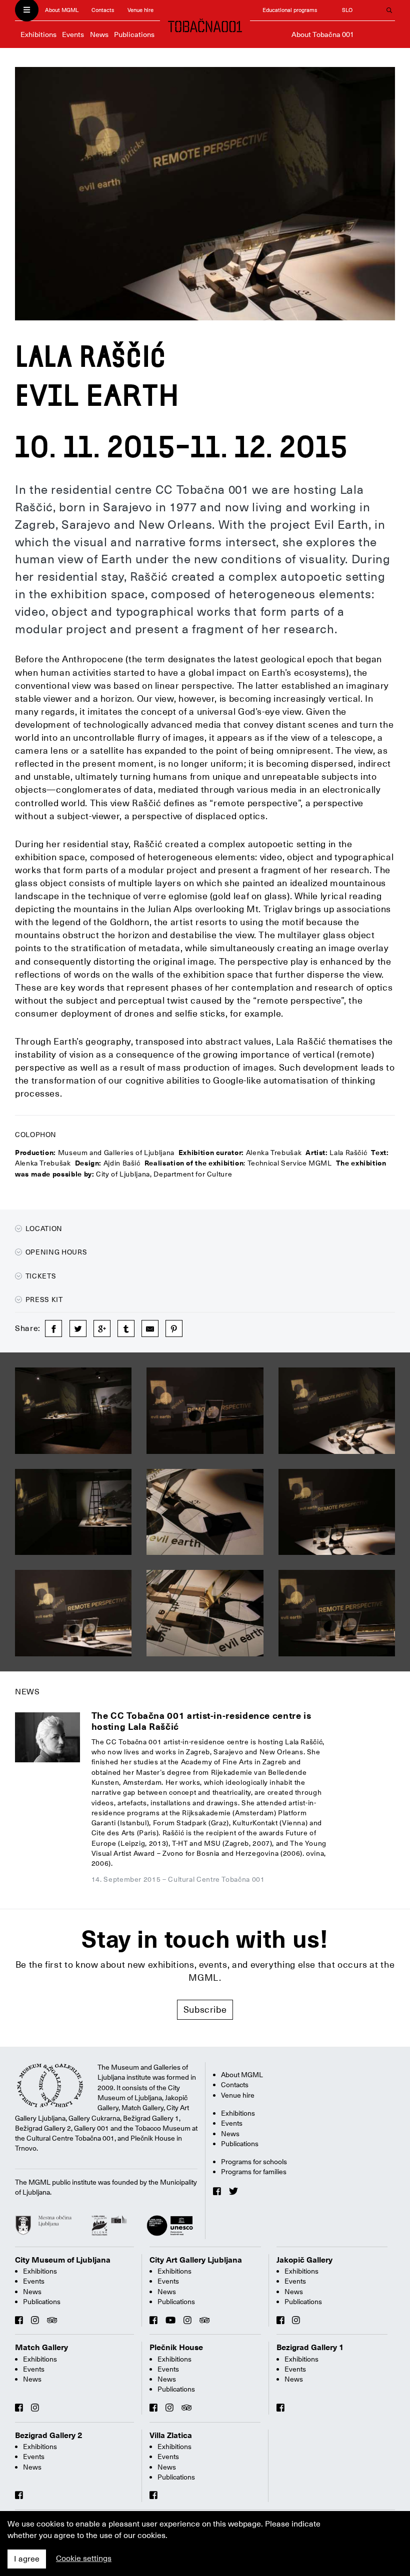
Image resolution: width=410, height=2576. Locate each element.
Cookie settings (84, 2559)
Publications (134, 34)
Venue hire (140, 10)
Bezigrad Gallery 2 (49, 2436)
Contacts (103, 10)
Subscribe (205, 2009)
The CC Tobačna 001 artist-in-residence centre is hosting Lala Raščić (201, 1721)
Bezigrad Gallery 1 (310, 2348)
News (99, 34)
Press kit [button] (43, 1299)
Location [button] (43, 1229)
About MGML (62, 10)
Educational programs (290, 10)
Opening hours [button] (55, 1252)
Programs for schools (254, 2162)
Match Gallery (41, 2348)
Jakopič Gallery (304, 2260)
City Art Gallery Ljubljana (196, 2260)
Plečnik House (176, 2348)
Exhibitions (38, 34)
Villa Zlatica (171, 2436)
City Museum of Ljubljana (63, 2260)
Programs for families (254, 2172)
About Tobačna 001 (323, 34)
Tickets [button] (40, 1276)
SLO (347, 10)
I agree (27, 2559)
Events (73, 34)
